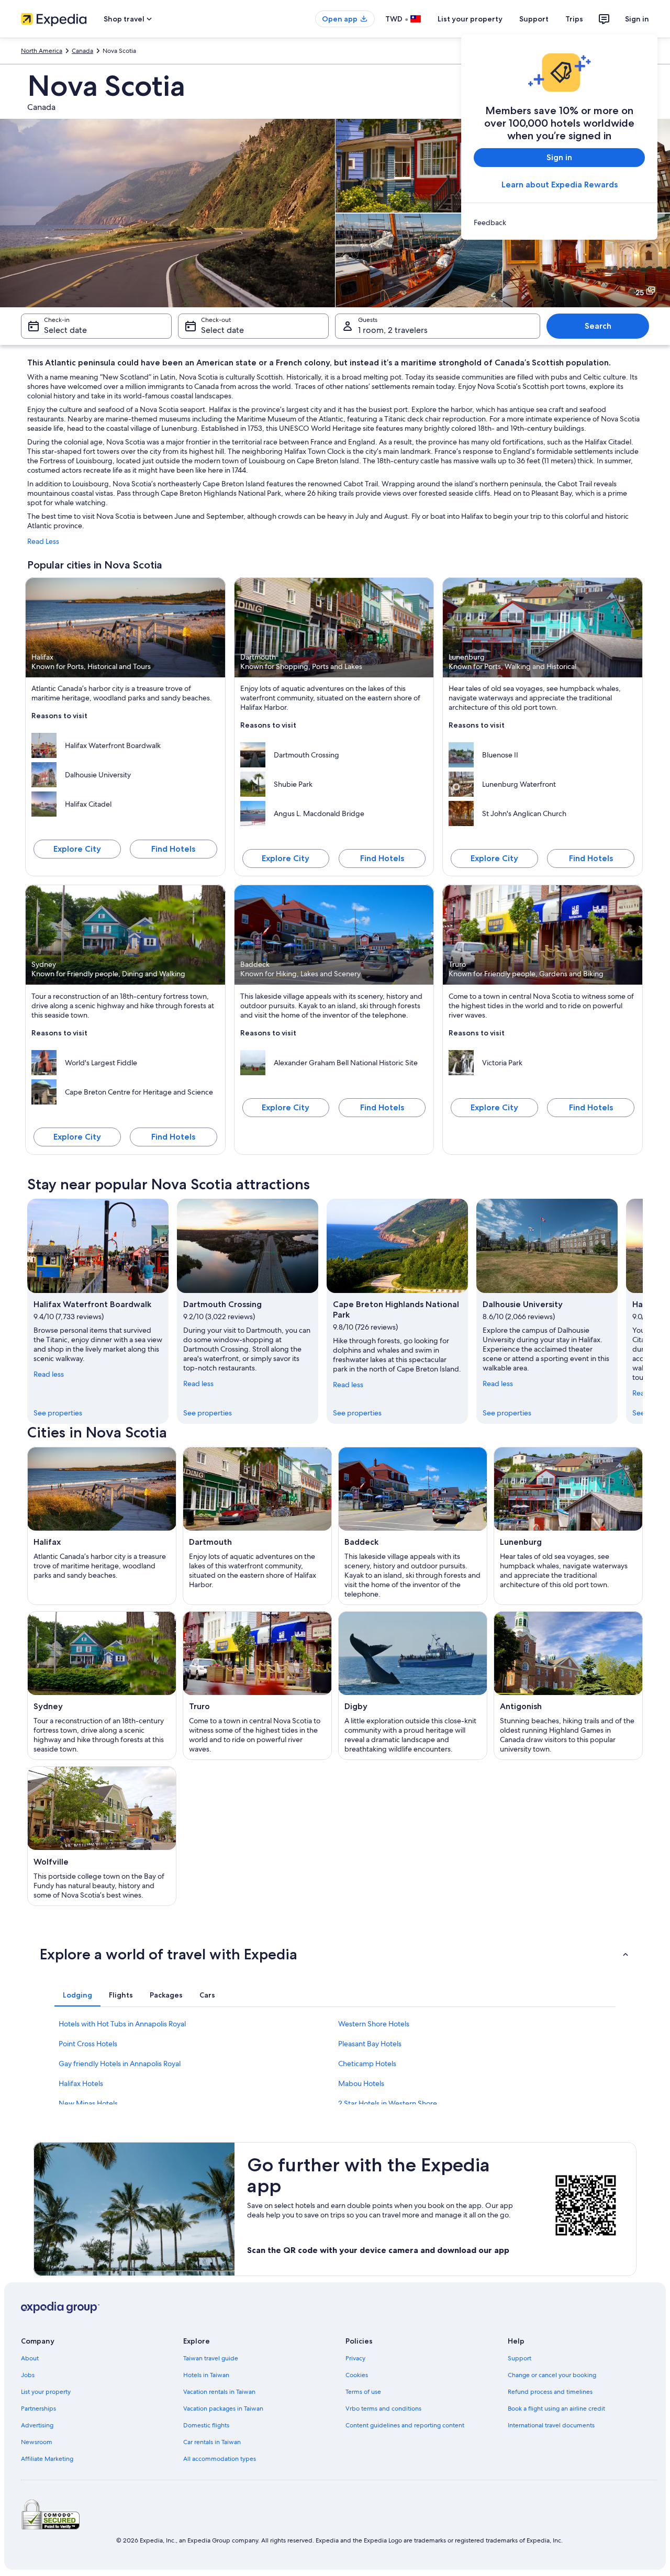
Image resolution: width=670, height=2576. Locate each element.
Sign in (637, 19)
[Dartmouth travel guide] (257, 1526)
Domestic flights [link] (206, 2425)
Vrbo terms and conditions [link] (383, 2408)
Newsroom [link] (37, 2442)
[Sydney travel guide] (102, 1686)
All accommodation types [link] (220, 2459)
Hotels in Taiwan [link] (206, 2375)
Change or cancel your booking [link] (552, 2375)
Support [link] (520, 2358)
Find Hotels (173, 849)
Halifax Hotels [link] (81, 2083)
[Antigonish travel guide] (568, 1686)
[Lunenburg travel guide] (568, 1526)
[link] (559, 222)
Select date (65, 330)
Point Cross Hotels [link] (88, 2044)
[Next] (643, 1311)
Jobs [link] (28, 2375)
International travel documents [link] (551, 2425)
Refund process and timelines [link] (550, 2392)
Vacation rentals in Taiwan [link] (219, 2392)
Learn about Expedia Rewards (560, 185)
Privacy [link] (355, 2358)
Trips (574, 19)
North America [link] (42, 51)
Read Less (43, 541)
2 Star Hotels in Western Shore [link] (388, 2103)
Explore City (77, 849)
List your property (470, 19)
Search (598, 326)
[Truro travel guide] (257, 1686)
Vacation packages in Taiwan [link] (223, 2408)
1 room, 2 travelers (393, 330)
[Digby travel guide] (413, 1686)
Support (534, 19)
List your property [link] (46, 2392)
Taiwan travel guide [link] (211, 2358)
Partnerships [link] (38, 2408)
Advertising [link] (37, 2425)
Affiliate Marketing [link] (47, 2459)
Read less (49, 1374)
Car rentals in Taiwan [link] (212, 2442)
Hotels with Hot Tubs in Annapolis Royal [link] (122, 2024)
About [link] (30, 2358)
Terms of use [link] (363, 2392)
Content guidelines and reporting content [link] (405, 2425)
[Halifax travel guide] (102, 1526)
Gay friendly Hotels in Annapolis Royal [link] (120, 2064)
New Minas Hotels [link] (88, 2103)
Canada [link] (82, 51)
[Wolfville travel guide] (102, 1836)
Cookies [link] (357, 2375)
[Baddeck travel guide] (413, 1526)
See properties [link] (58, 1413)
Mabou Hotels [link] (361, 2083)
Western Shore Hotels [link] (374, 2024)
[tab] (77, 1995)
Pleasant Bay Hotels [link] (370, 2044)
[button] (335, 1954)
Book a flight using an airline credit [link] (556, 2408)
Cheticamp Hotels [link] (367, 2064)
